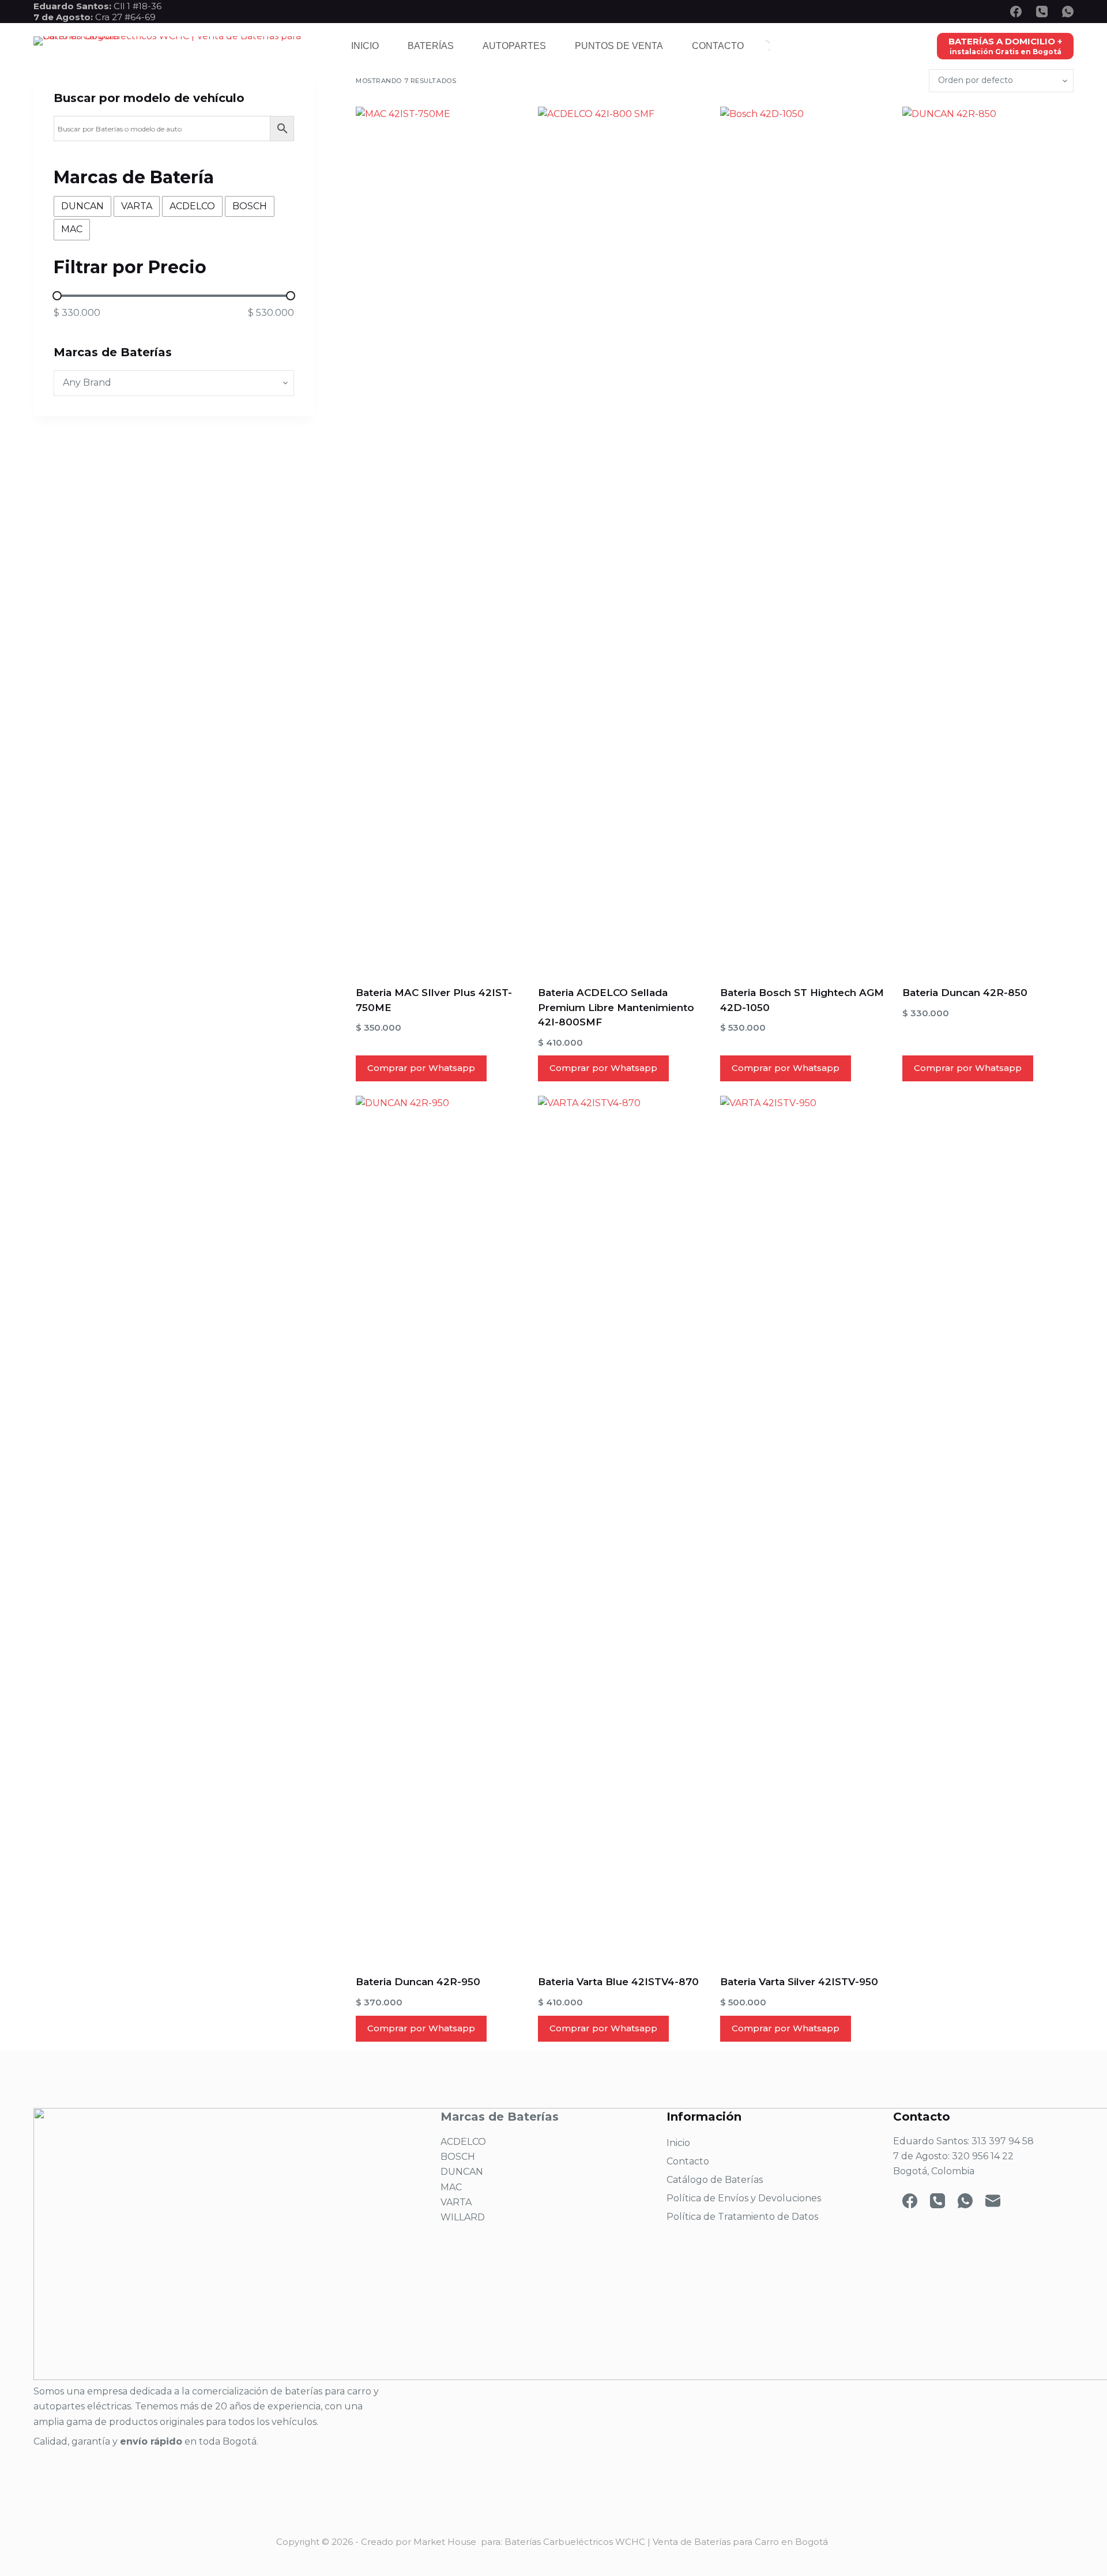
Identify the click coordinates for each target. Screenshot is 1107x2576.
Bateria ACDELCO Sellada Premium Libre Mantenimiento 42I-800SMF (616, 1007)
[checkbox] (82, 206)
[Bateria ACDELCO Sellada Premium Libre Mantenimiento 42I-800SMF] (624, 539)
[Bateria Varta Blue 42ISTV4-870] (624, 1528)
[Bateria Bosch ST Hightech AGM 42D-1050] (806, 539)
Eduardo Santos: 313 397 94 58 (963, 2141)
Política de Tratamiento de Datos (742, 2217)
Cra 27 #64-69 (95, 17)
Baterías (431, 46)
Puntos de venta (619, 46)
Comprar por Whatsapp (421, 1068)
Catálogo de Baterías (715, 2180)
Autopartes (514, 46)
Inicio (365, 46)
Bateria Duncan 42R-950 (418, 1982)
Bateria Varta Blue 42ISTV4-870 (618, 1982)
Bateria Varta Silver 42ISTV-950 (799, 1982)
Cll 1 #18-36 (138, 6)
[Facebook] (1016, 12)
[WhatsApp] (1068, 12)
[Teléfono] (1042, 12)
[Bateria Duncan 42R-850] (988, 539)
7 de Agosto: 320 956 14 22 (953, 2156)
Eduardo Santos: (74, 6)
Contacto (718, 46)
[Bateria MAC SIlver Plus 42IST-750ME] (441, 539)
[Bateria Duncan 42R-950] (441, 1528)
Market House (445, 2542)
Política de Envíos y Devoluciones (744, 2198)
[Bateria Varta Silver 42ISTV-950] (806, 1528)
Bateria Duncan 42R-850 (965, 993)
